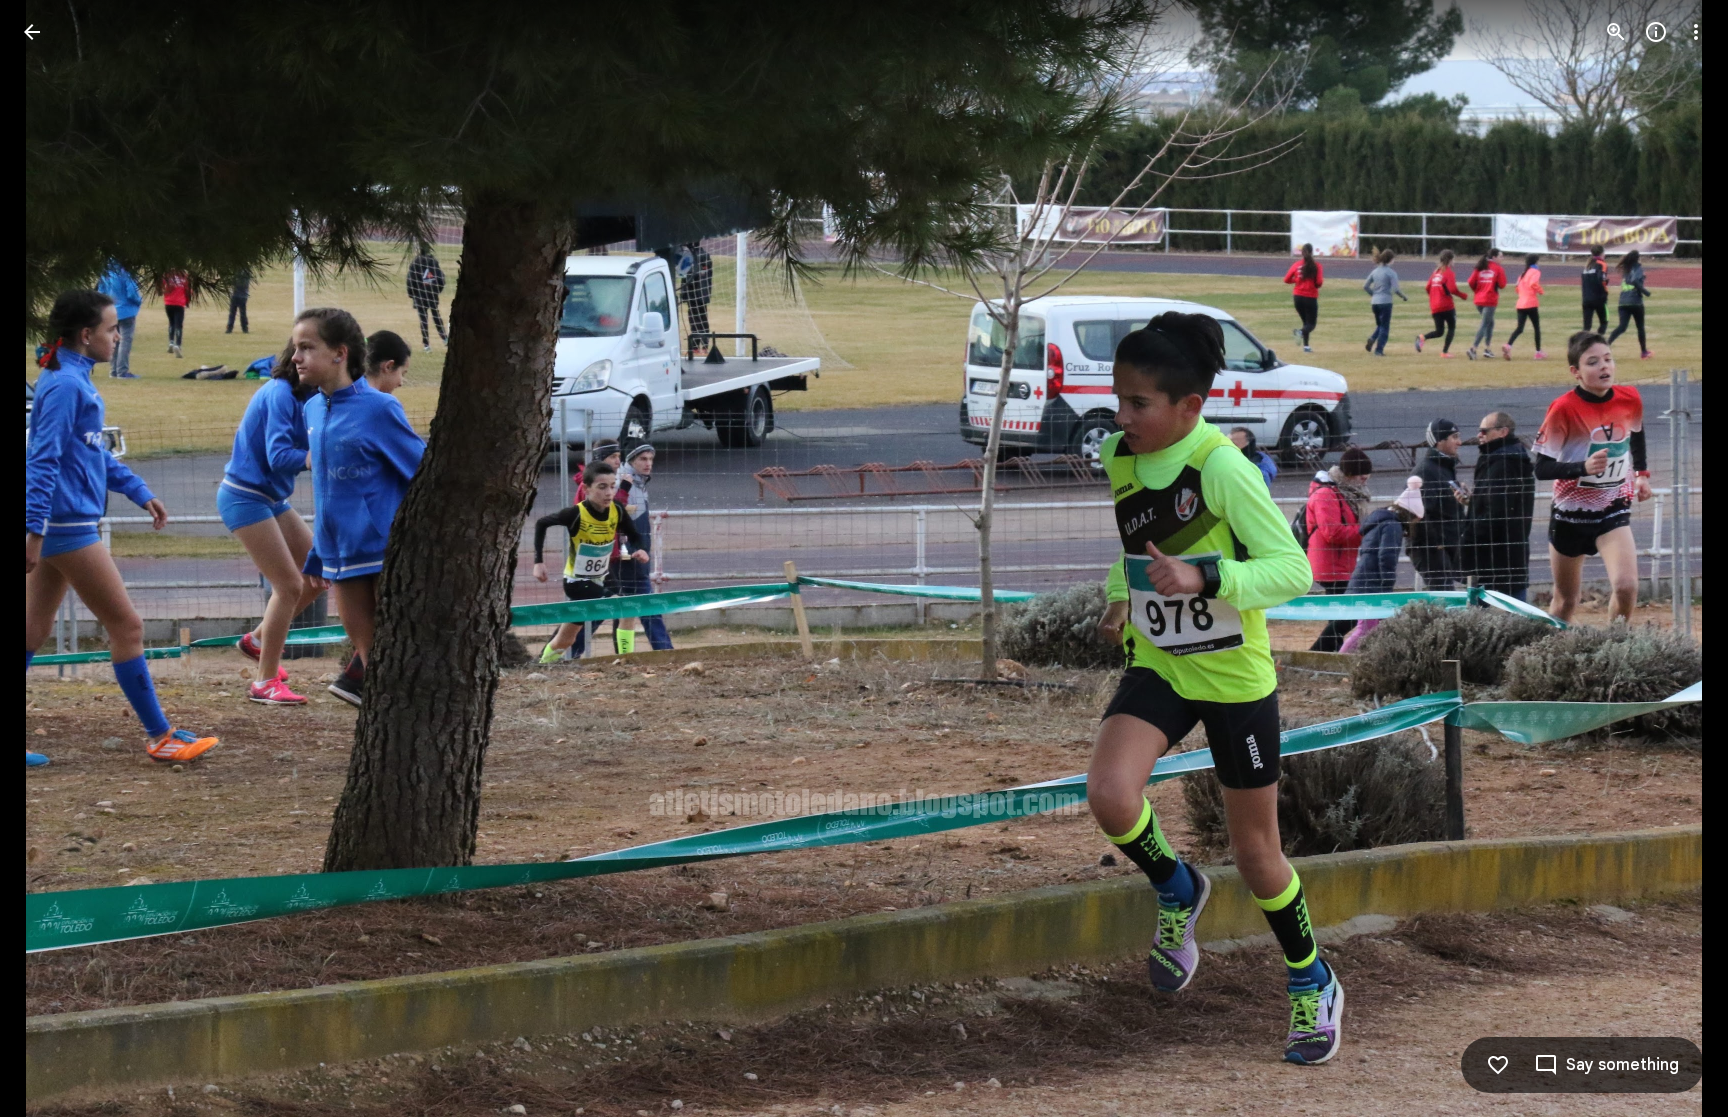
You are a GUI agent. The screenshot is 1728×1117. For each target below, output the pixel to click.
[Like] (1498, 1065)
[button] (56, 559)
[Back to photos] (32, 32)
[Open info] (1656, 32)
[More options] (1696, 32)
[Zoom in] (1616, 32)
